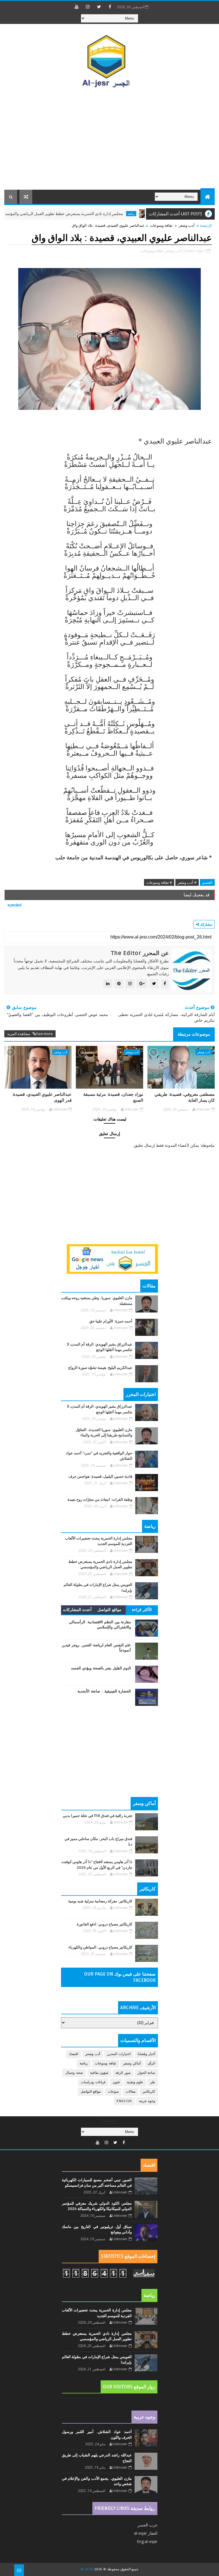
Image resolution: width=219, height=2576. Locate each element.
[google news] (112, 1258)
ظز (153, 2082)
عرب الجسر (147, 2525)
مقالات (131, 2092)
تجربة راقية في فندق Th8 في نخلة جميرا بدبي (98, 1816)
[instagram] (88, 7)
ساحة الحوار (147, 2073)
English (124, 2101)
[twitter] (99, 7)
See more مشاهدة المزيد (30, 1034)
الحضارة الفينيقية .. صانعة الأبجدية (104, 1691)
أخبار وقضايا (147, 2054)
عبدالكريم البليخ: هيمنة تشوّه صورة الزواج (100, 1368)
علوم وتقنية (135, 2082)
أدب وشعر (187, 225)
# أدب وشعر (187, 882)
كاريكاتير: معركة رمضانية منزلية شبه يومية (100, 1901)
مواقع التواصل (109, 1610)
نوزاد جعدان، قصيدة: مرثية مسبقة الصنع (113, 1097)
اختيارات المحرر (119, 2054)
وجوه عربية (147, 2101)
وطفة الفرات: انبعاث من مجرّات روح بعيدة (100, 1500)
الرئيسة (206, 225)
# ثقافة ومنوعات (159, 882)
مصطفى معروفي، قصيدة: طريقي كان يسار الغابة (185, 1097)
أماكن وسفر (132, 2063)
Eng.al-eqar (147, 2541)
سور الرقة (123, 2073)
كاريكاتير (149, 2092)
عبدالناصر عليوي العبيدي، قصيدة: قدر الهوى (42, 1097)
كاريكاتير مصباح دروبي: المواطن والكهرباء (100, 1947)
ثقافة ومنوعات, (152, 251)
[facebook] (110, 7)
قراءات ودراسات (93, 2082)
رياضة (6, 214)
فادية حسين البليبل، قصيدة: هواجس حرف (100, 1477)
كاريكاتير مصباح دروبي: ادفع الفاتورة (105, 1924)
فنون (116, 2082)
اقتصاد (74, 2054)
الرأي (151, 2063)
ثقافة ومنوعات (161, 225)
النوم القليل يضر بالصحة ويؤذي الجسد (101, 1668)
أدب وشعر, (173, 251)
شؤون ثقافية (99, 2073)
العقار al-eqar (146, 2533)
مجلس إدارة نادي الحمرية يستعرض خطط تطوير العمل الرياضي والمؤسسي (94, 214)
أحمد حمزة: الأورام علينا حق (111, 1321)
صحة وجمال (74, 2073)
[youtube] (77, 7)
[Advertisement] (110, 141)
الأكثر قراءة (142, 1610)
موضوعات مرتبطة (194, 1034)
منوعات (113, 2092)
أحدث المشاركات (77, 1610)
